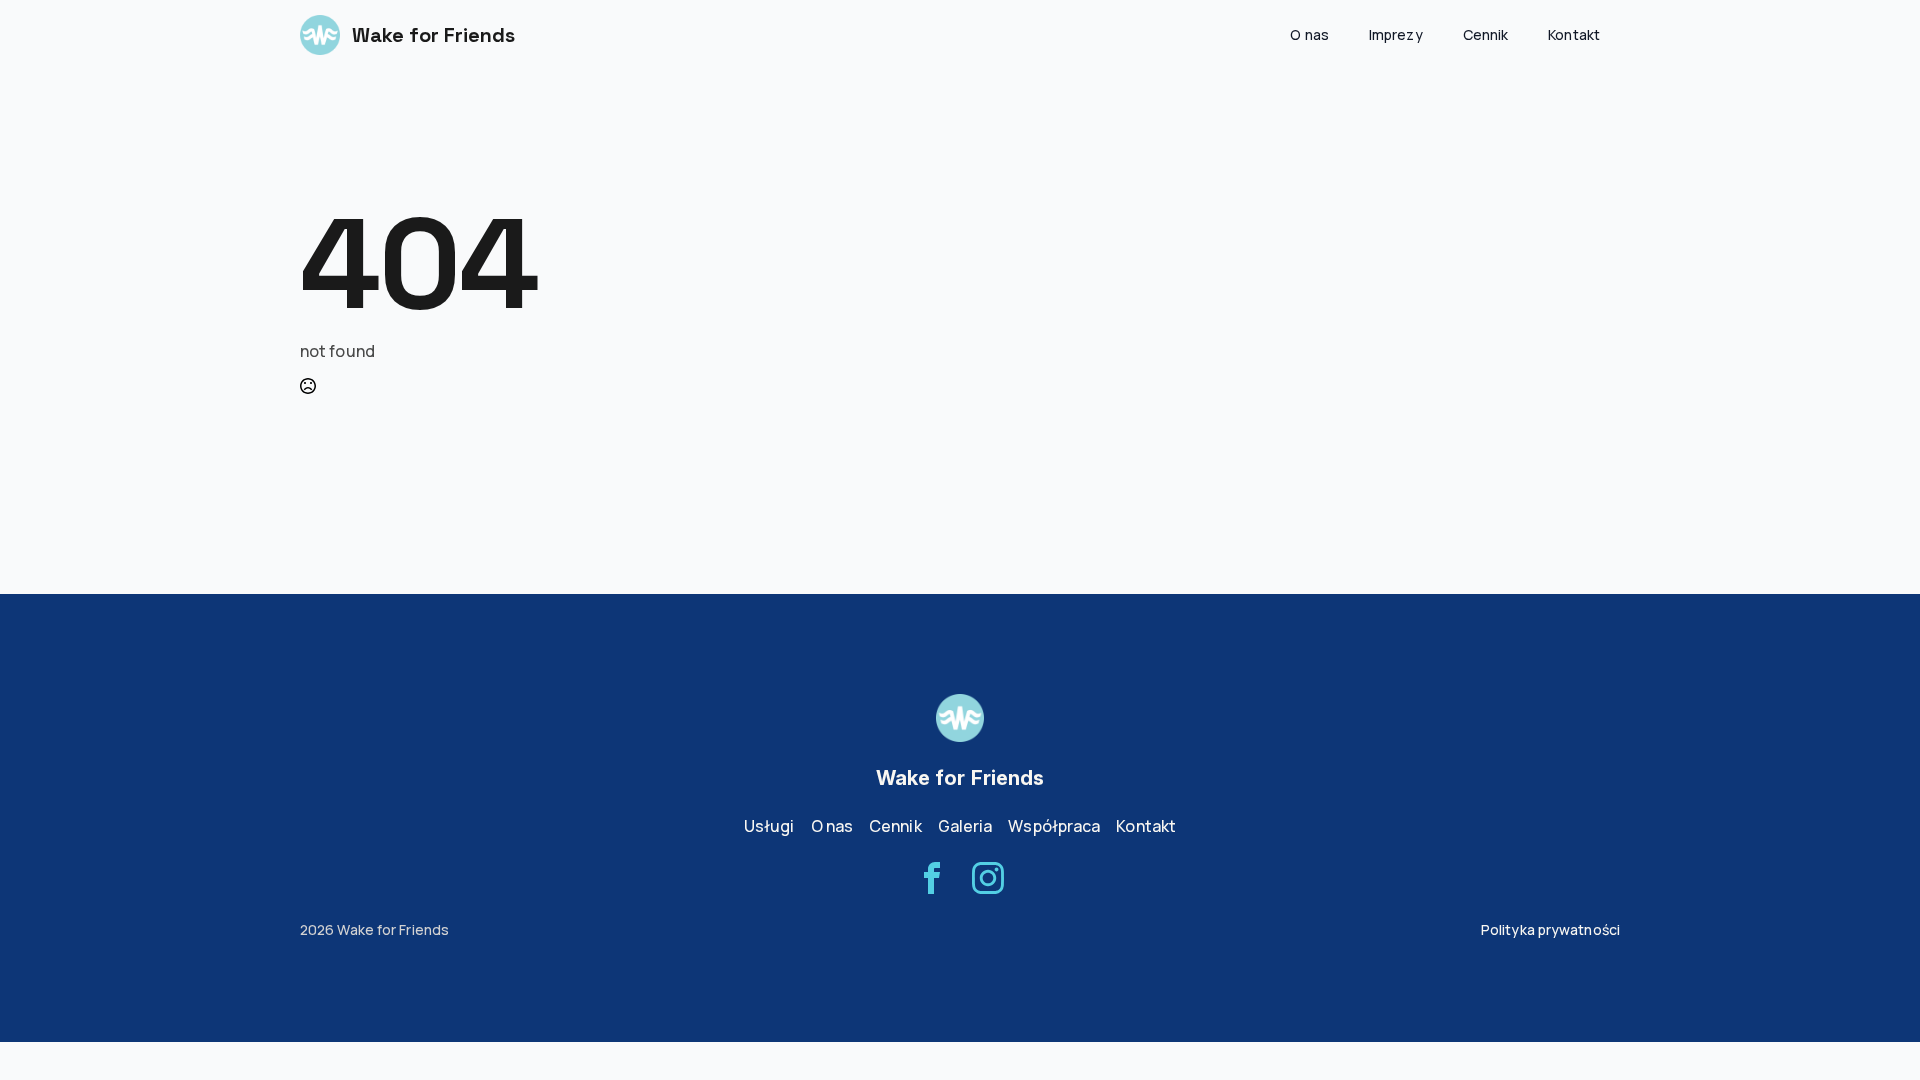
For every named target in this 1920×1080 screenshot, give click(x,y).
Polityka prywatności (1550, 929)
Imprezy (1396, 34)
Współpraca (1054, 826)
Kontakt (1574, 34)
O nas (1309, 34)
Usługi (769, 826)
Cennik (1486, 34)
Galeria (965, 826)
